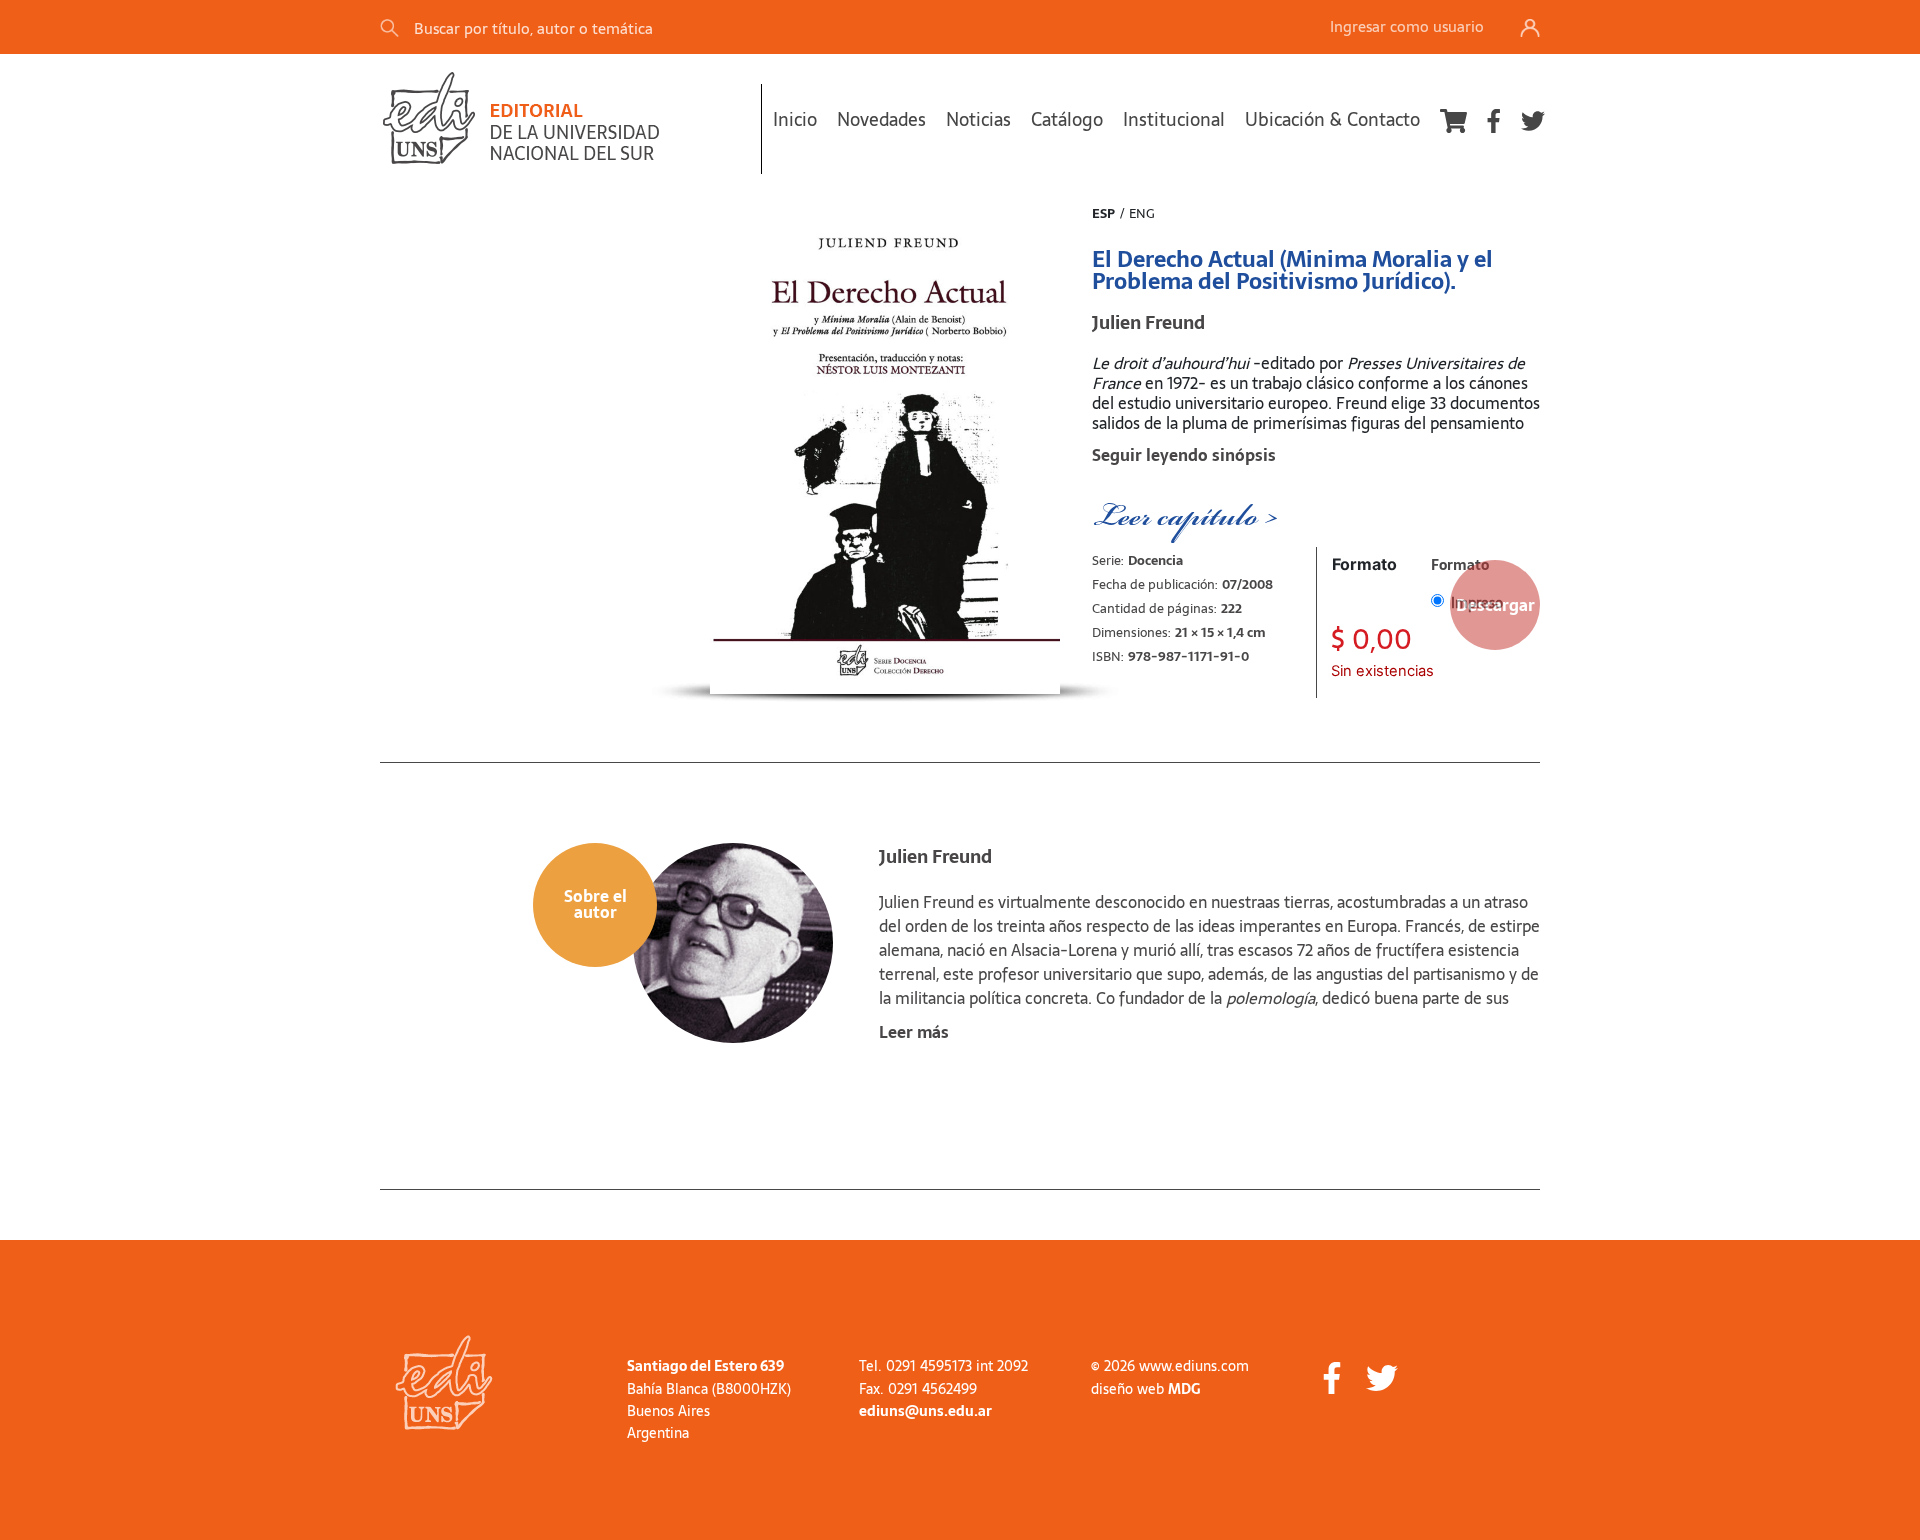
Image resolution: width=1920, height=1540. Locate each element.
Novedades (881, 119)
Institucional (1174, 119)
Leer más (914, 1032)
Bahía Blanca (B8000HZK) (709, 1389)
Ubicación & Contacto (1332, 119)
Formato (1364, 564)
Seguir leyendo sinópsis (1184, 455)
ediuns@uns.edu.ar (925, 1411)
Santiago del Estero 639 (705, 1366)
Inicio (795, 119)
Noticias (978, 119)
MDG (1184, 1389)
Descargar (1495, 605)
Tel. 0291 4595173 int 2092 (943, 1366)
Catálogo (1067, 119)
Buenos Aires (668, 1411)
